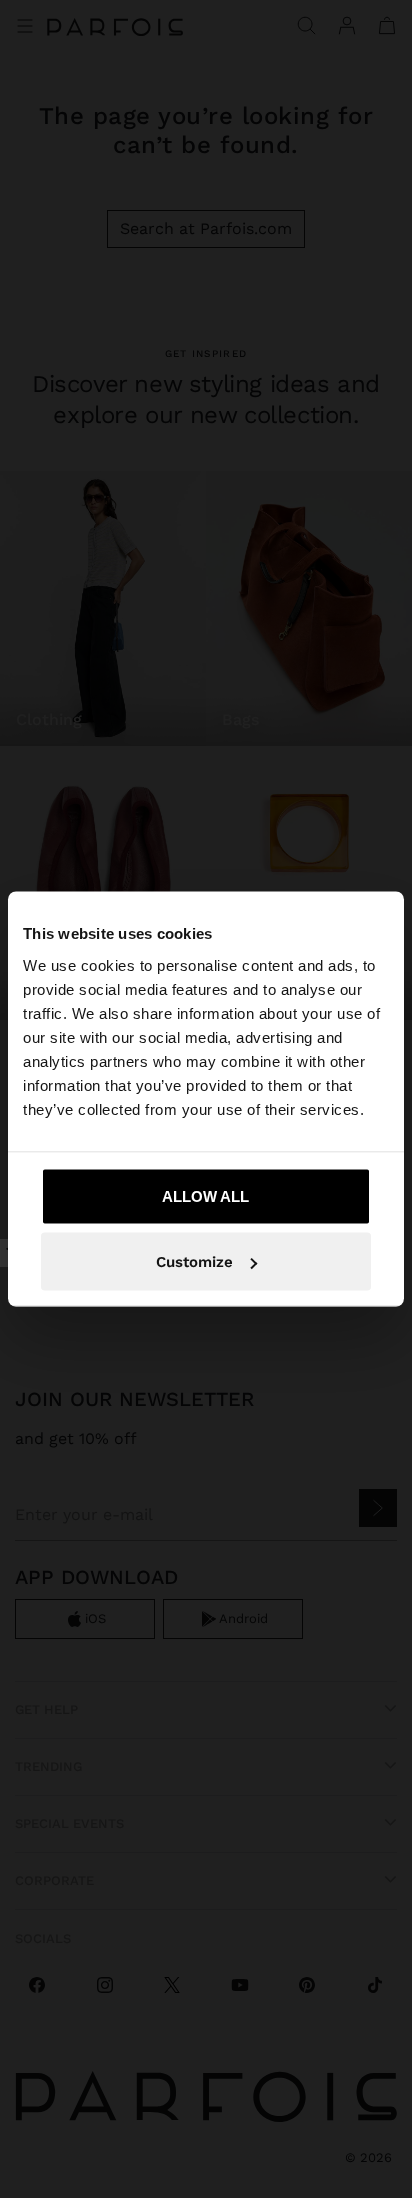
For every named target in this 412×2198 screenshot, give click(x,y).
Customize (194, 1262)
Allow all (205, 1195)
